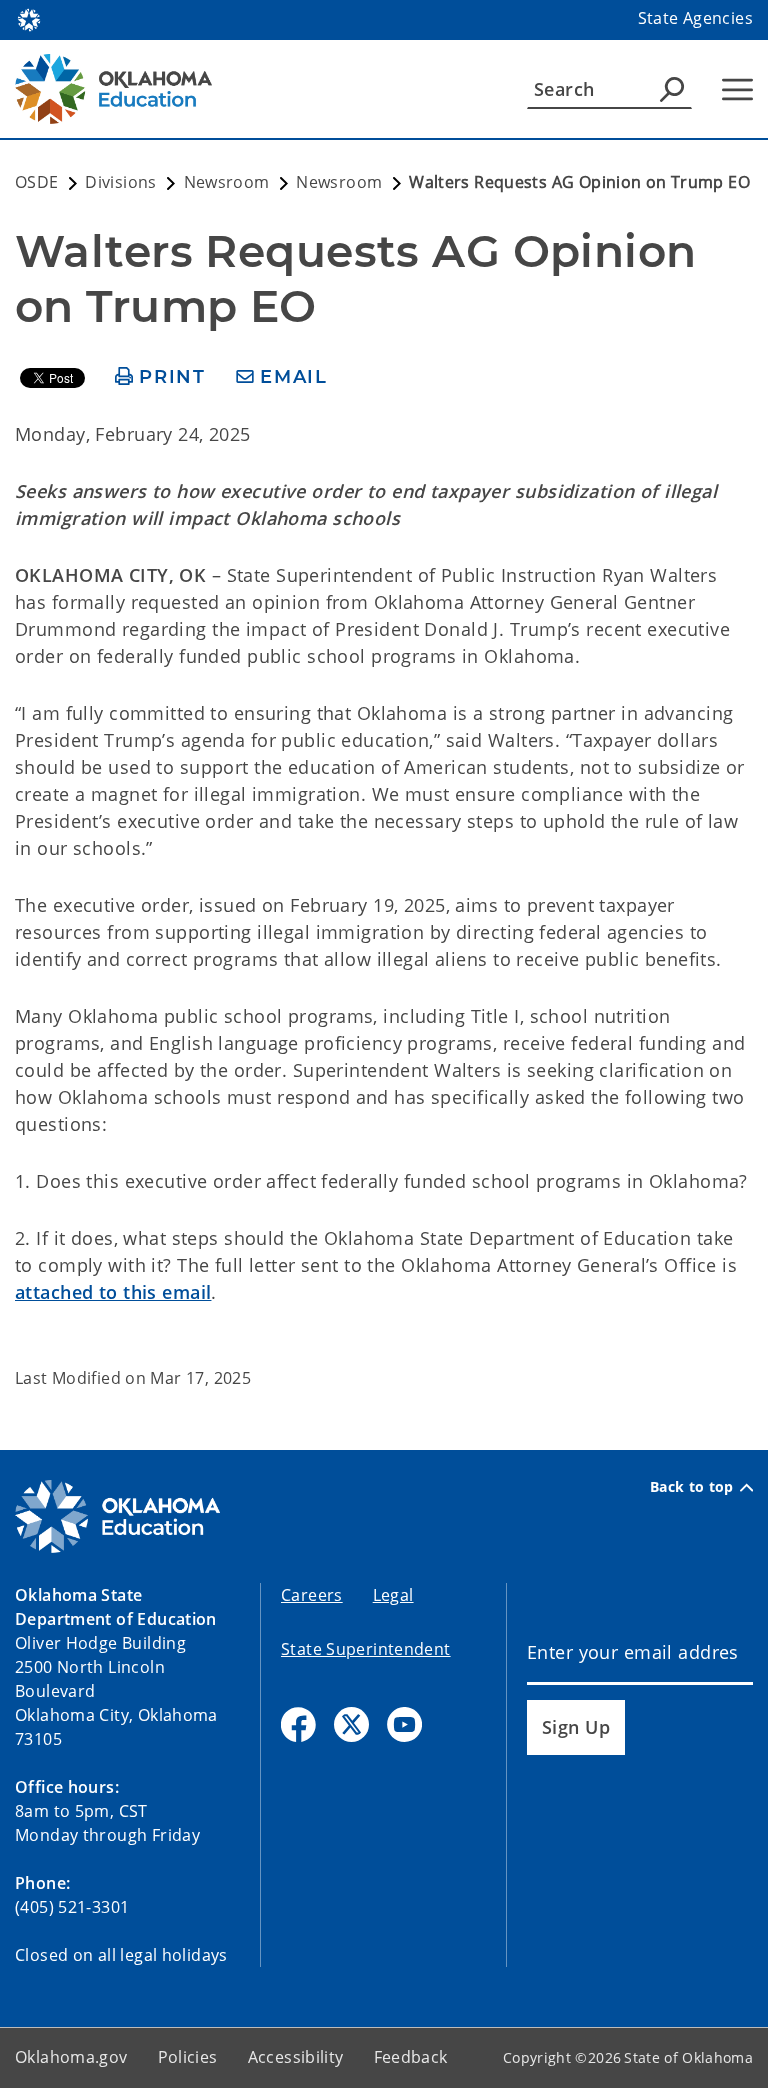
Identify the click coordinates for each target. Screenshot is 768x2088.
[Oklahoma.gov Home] (29, 18)
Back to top (692, 1487)
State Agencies (695, 18)
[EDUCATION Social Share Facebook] (298, 1724)
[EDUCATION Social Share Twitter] (351, 1724)
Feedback (411, 2057)
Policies (188, 2057)
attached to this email (113, 1292)
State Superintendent (366, 1649)
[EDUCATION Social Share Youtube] (404, 1724)
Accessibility (296, 2057)
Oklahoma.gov (71, 2057)
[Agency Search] (672, 89)
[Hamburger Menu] (737, 89)
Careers (312, 1595)
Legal (393, 1595)
